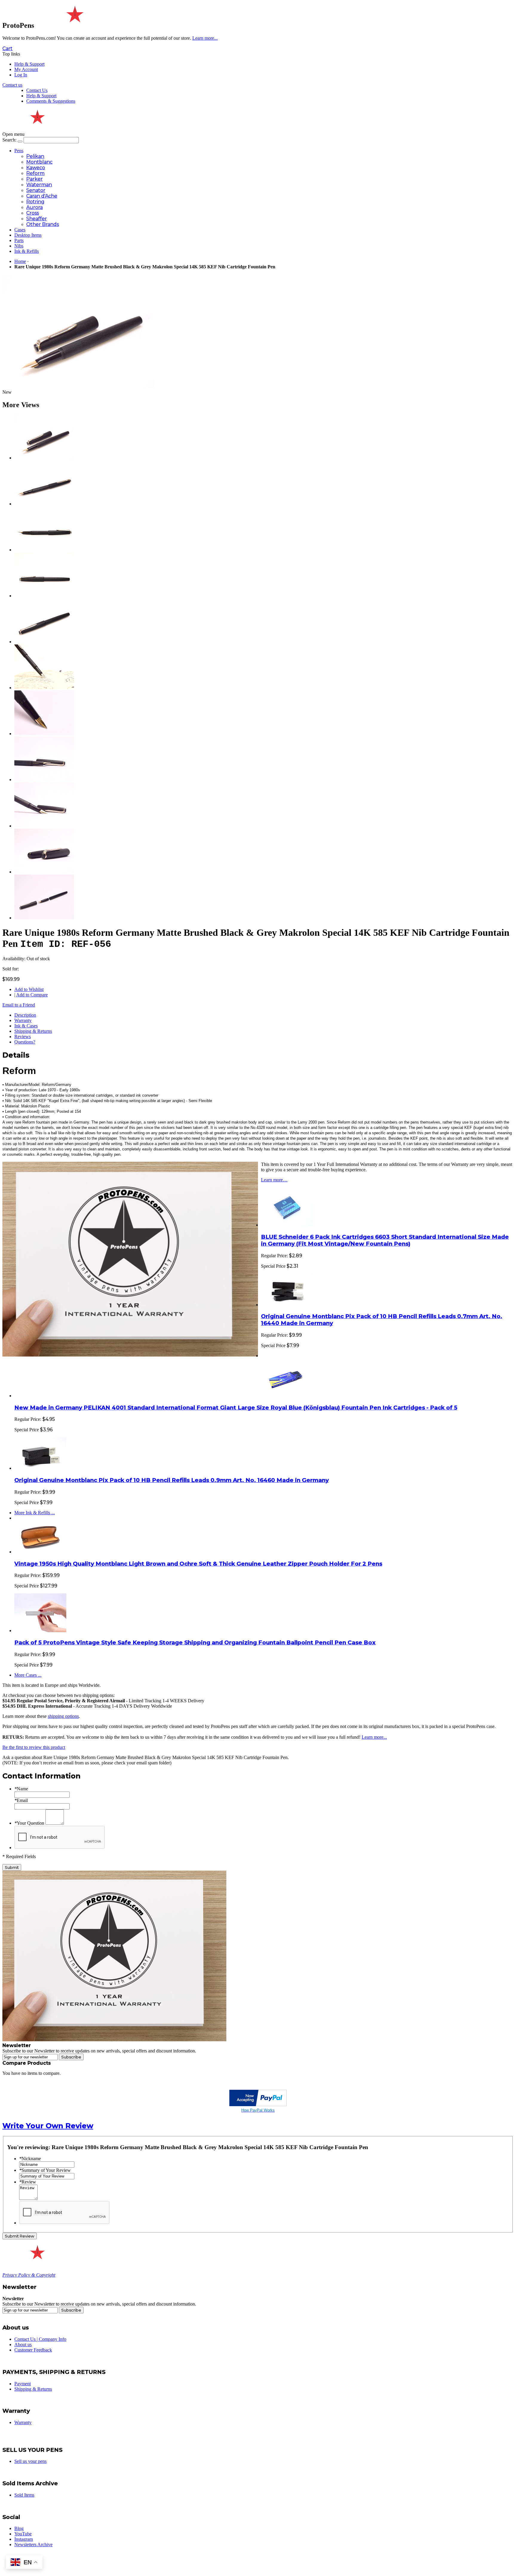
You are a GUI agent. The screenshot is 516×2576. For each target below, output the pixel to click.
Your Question (29, 1823)
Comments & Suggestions (51, 101)
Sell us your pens (30, 2461)
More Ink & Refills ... (35, 1513)
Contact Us (37, 90)
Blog (19, 2528)
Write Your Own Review (48, 2126)
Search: (9, 140)
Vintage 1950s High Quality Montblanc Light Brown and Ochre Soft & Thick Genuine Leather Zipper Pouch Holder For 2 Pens (198, 1564)
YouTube (23, 2534)
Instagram (24, 2539)
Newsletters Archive (33, 2545)
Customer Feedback (33, 2350)
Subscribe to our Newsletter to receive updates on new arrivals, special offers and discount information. (99, 2051)
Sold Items (24, 2495)
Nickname (30, 2159)
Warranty (23, 1020)
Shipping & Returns (33, 1031)
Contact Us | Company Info (40, 2339)
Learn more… (274, 1180)
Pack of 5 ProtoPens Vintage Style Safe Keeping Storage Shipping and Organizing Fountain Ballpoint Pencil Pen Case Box (195, 1642)
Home (20, 261)
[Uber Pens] (37, 2257)
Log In (21, 75)
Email (21, 1800)
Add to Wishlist (29, 989)
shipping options (63, 1716)
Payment (23, 2384)
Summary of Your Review (45, 2170)
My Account (26, 69)
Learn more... (374, 1737)
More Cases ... (28, 1675)
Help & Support (29, 64)
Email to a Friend (19, 1005)
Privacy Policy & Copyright (29, 2275)
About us (23, 2345)
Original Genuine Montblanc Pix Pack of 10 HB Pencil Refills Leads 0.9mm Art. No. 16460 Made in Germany (172, 1480)
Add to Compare (32, 995)
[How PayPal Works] (258, 2105)
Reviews (23, 1037)
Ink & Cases (26, 1026)
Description (25, 1015)
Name (21, 1789)
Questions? (25, 1042)
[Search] (20, 141)
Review (28, 2182)
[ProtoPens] (74, 25)
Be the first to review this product (34, 1747)
